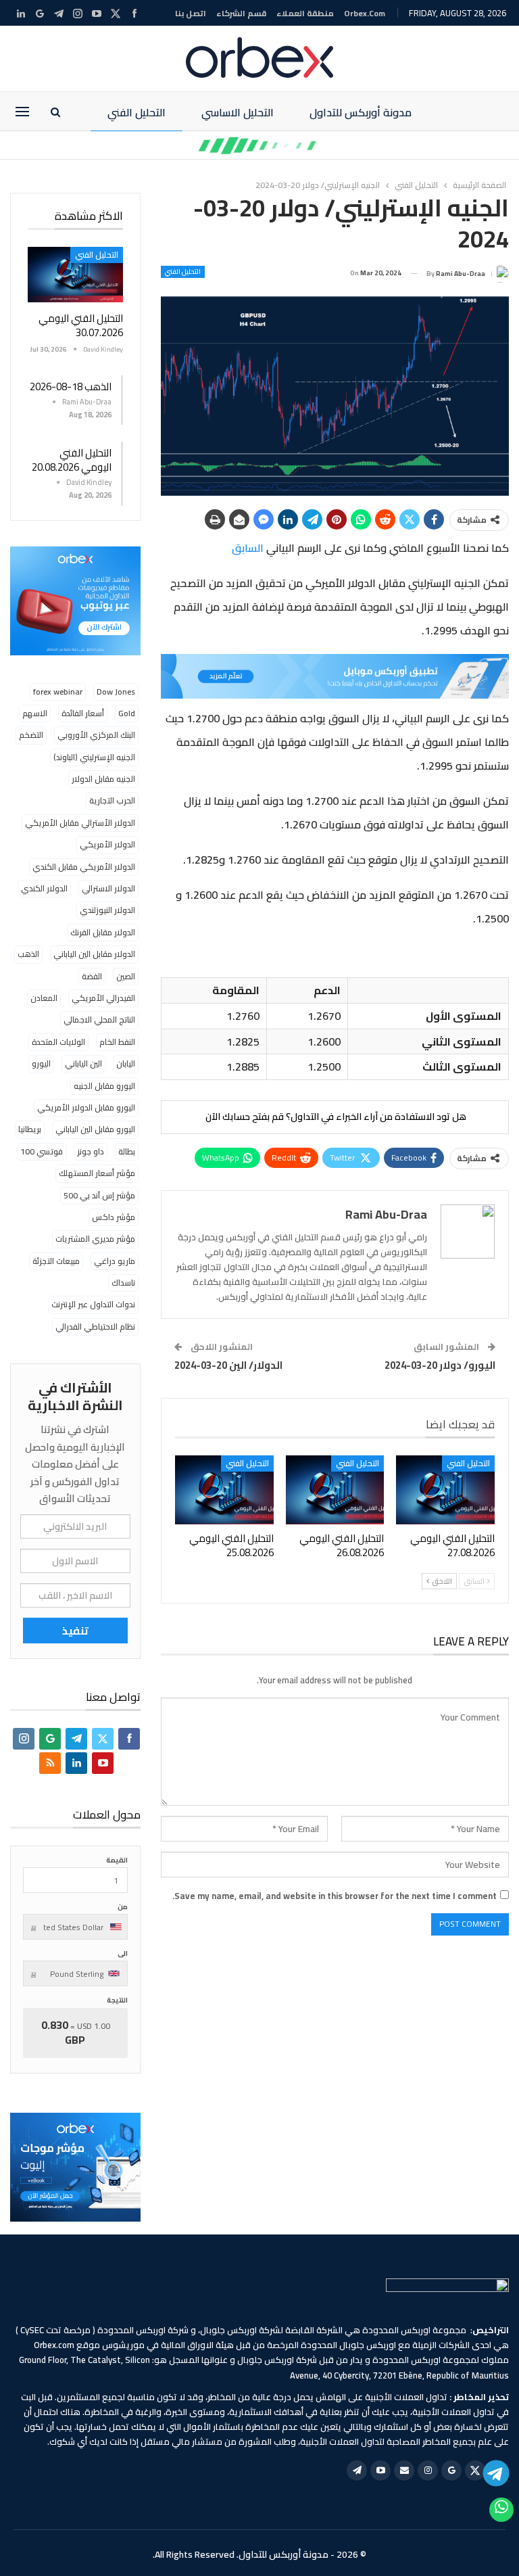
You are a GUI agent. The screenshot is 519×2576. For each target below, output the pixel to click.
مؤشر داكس (114, 1217)
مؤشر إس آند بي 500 (99, 1195)
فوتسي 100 (42, 1151)
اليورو (41, 1063)
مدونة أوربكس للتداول (361, 112)
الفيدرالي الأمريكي (103, 998)
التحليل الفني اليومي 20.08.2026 (72, 460)
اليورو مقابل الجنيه (104, 1086)
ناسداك (123, 1283)
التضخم (31, 735)
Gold (127, 713)
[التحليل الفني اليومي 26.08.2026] (335, 1490)
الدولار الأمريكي (107, 844)
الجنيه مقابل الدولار (103, 779)
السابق (248, 548)
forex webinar (58, 692)
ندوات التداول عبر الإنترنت (93, 1304)
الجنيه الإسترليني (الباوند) (94, 757)
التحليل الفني (137, 112)
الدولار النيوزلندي (107, 910)
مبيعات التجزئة (56, 1261)
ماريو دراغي (115, 1261)
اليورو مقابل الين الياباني (95, 1129)
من (123, 1907)
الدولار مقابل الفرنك (103, 932)
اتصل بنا (191, 13)
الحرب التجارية (112, 800)
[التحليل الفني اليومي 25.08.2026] (224, 1490)
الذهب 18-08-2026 (71, 387)
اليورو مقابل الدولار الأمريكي (86, 1107)
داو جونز (91, 1151)
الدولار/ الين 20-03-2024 (228, 1365)
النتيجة (117, 2000)
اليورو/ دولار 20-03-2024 (440, 1365)
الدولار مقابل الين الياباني (94, 954)
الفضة (92, 976)
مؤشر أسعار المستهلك (97, 1173)
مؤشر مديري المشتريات (95, 1239)
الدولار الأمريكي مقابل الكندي (84, 867)
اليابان (126, 1063)
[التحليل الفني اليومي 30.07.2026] (75, 275)
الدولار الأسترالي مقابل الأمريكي (80, 823)
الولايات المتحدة (58, 1042)
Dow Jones (116, 692)
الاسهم (35, 713)
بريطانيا (30, 1129)
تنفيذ (75, 1631)
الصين (126, 976)
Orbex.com (365, 13)
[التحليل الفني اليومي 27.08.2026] (445, 1490)
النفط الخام (117, 1042)
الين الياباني (83, 1063)
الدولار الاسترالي (108, 888)
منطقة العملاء (305, 13)
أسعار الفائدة (83, 713)
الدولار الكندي (44, 888)
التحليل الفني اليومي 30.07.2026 (81, 325)
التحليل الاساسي (238, 112)
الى (123, 1953)
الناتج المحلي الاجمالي (99, 1020)
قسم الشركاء (241, 13)
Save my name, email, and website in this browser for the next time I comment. (335, 1896)
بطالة (127, 1151)
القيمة (117, 1860)
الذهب (28, 954)
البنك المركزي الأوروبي (96, 735)
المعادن (44, 998)
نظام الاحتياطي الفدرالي (95, 1327)
